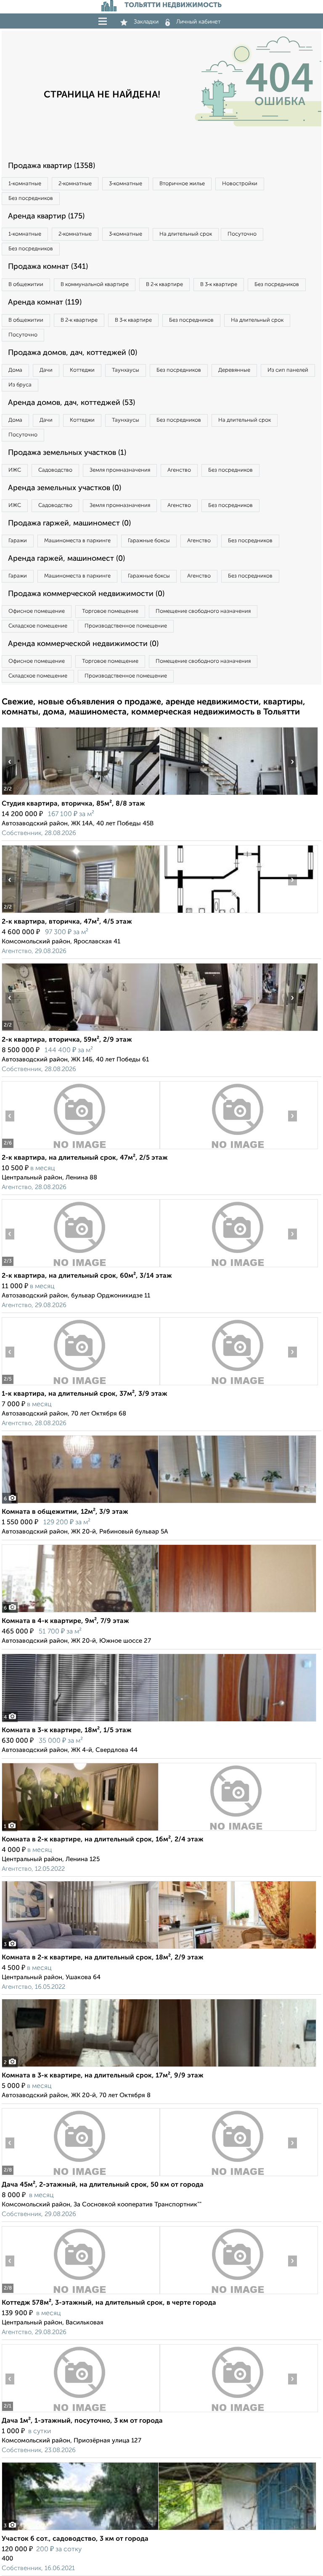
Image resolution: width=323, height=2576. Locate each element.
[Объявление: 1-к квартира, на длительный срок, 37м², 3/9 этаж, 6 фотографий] (81, 1385)
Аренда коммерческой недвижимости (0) (83, 644)
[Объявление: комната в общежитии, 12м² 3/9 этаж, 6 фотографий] (159, 1503)
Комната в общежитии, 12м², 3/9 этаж (65, 1512)
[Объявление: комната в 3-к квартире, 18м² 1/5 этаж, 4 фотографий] (159, 1721)
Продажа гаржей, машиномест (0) (69, 523)
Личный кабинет (199, 22)
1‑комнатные (25, 184)
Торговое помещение (110, 611)
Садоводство (55, 470)
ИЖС (15, 470)
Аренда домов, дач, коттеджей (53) (71, 403)
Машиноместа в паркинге (77, 541)
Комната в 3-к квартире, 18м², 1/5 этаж (67, 1730)
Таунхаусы (126, 370)
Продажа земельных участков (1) (67, 453)
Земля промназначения (120, 470)
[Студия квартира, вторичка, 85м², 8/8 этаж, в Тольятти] (81, 795)
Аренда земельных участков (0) (65, 488)
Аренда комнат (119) (45, 302)
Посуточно (242, 234)
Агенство (179, 470)
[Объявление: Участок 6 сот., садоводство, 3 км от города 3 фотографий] (159, 2530)
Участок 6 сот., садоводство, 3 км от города (75, 2539)
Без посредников (31, 198)
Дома (15, 370)
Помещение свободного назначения (203, 611)
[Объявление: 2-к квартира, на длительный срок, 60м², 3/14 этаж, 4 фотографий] (81, 1267)
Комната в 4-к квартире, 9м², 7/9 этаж (65, 1621)
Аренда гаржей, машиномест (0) (66, 559)
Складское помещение (38, 626)
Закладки (146, 22)
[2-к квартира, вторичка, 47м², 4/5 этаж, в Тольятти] (81, 913)
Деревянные (234, 370)
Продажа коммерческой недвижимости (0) (86, 594)
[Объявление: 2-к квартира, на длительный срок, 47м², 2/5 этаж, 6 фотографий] (81, 1149)
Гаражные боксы (149, 541)
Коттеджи (82, 370)
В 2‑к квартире (164, 285)
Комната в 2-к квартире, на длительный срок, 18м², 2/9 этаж (103, 1958)
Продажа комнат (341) (48, 267)
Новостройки (240, 184)
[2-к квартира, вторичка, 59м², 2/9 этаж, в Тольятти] (81, 1031)
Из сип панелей (288, 370)
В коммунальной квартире (95, 285)
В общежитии (26, 285)
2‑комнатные (75, 184)
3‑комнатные (126, 184)
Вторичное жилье (182, 184)
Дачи (46, 370)
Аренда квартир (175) (46, 216)
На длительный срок (186, 234)
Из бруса (20, 385)
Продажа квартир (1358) (52, 166)
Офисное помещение (37, 611)
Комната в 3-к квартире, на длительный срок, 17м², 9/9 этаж (103, 2076)
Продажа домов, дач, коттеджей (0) (73, 353)
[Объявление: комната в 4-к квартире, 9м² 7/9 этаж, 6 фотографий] (159, 1612)
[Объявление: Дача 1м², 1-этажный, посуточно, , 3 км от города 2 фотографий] (81, 2412)
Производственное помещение (126, 626)
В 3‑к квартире (219, 285)
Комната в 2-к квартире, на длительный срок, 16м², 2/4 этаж (103, 1840)
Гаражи (18, 541)
